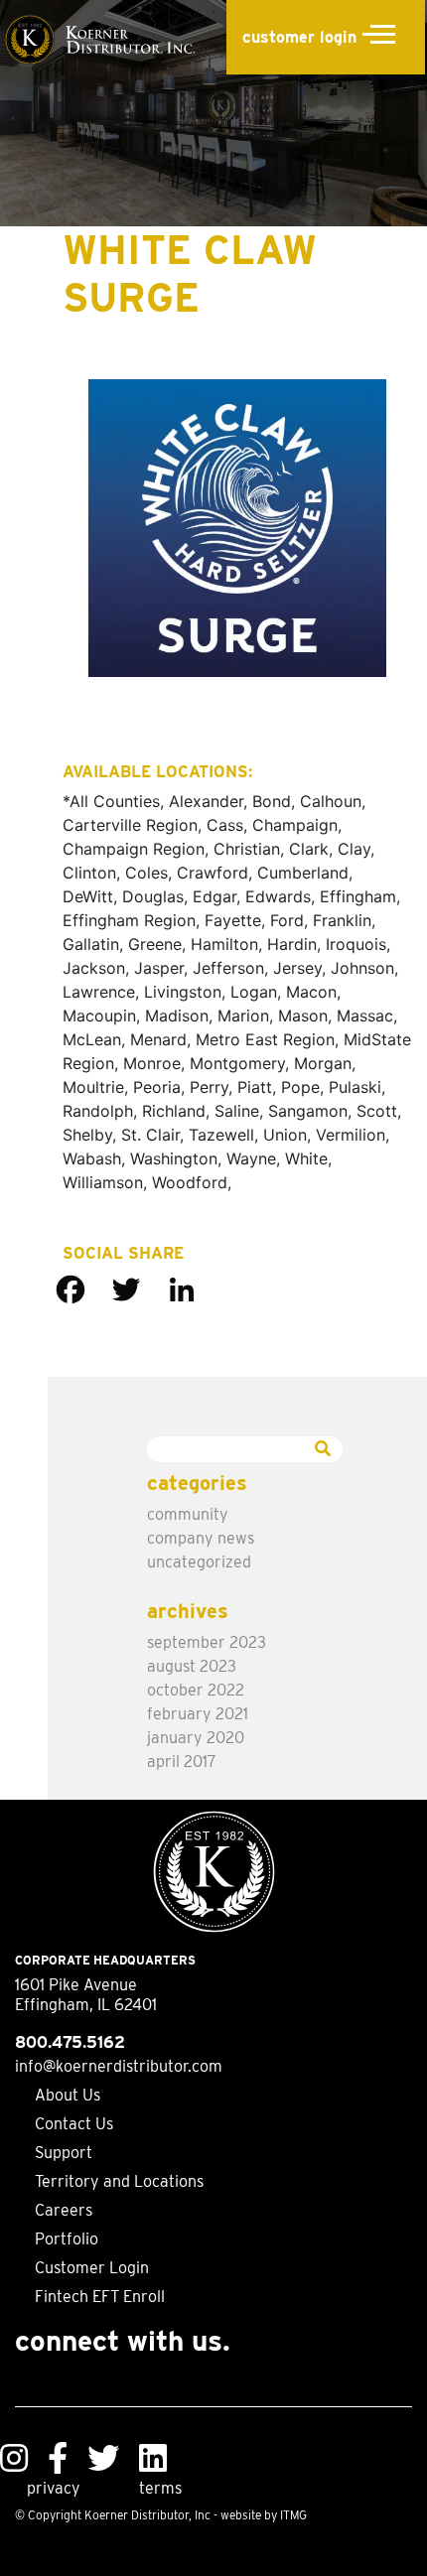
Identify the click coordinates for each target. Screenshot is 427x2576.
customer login (299, 37)
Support (64, 2153)
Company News (201, 1538)
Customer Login (92, 2268)
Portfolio (67, 2239)
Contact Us (74, 2124)
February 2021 (198, 1714)
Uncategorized (199, 1562)
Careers (64, 2210)
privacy (54, 2488)
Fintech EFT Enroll (100, 2297)
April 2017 (182, 1762)
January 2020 (196, 1738)
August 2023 (192, 1666)
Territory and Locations (119, 2181)
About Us (68, 2095)
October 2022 (196, 1690)
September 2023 (207, 1642)
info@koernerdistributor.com (119, 2066)
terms (160, 2488)
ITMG (293, 2515)
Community (188, 1514)
